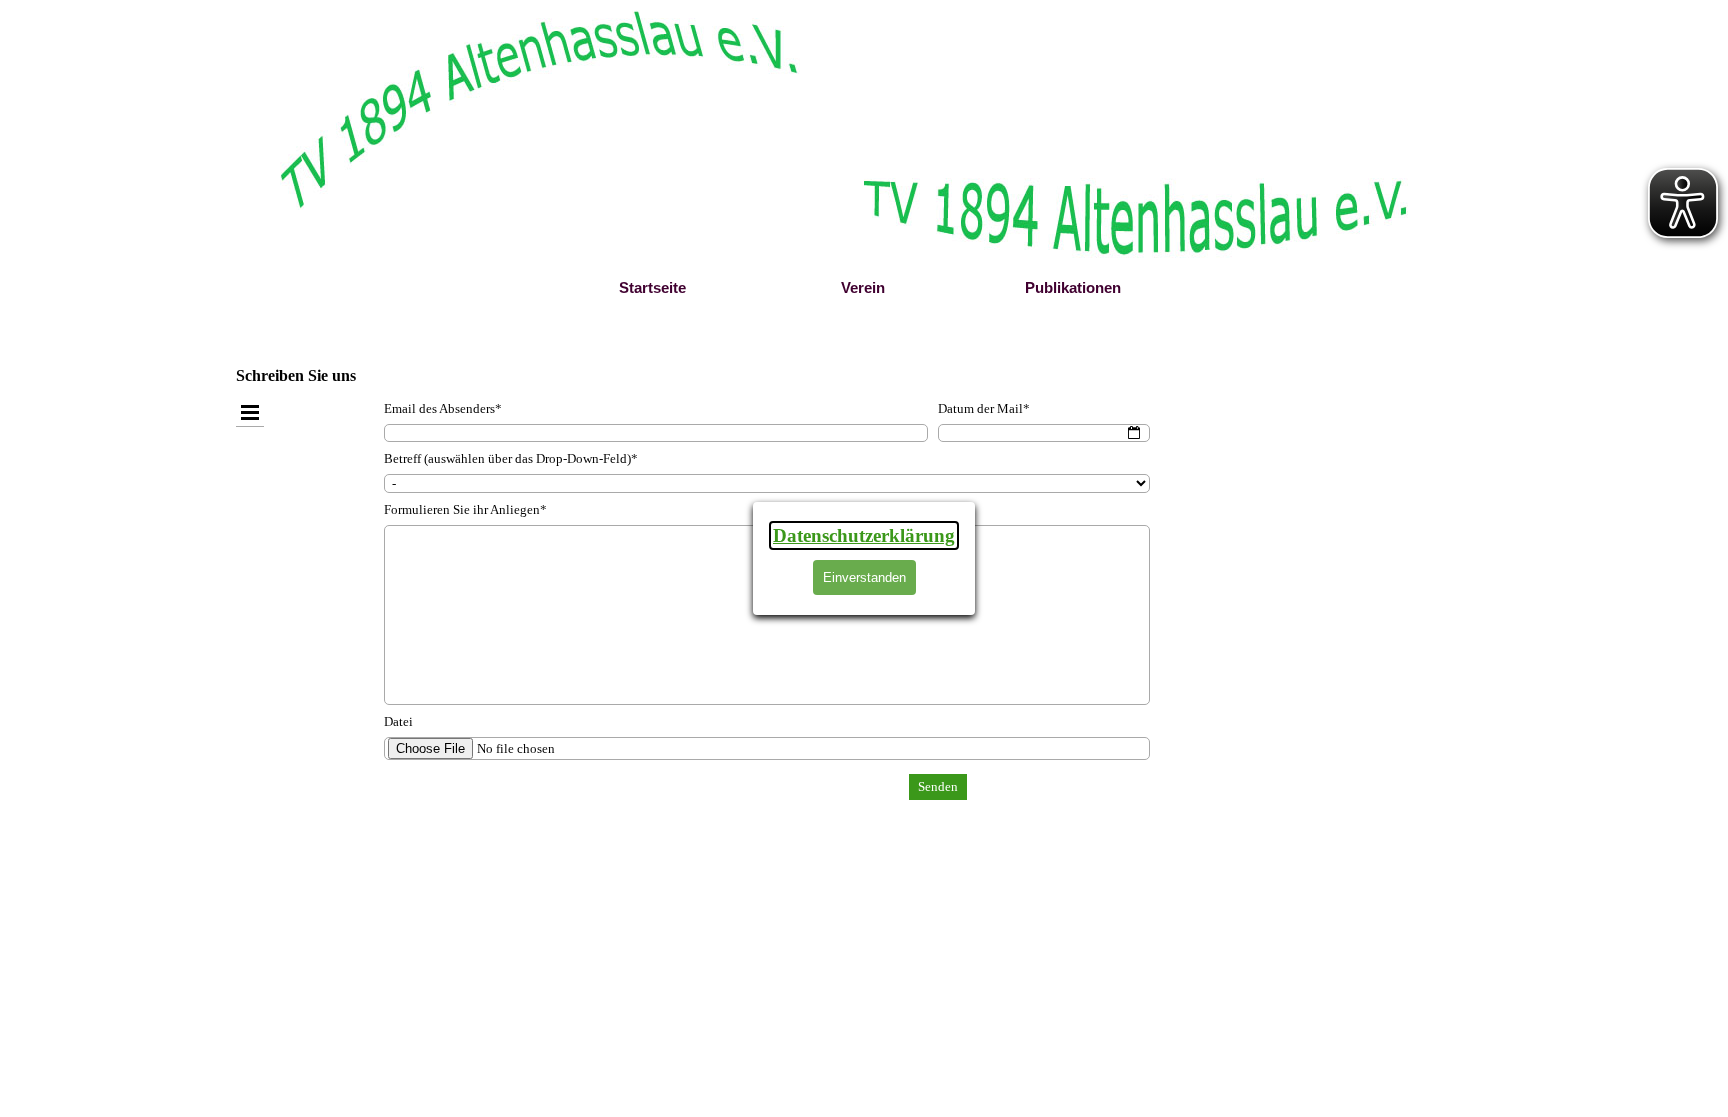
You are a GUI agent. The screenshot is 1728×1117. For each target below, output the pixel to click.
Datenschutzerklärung (864, 535)
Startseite (652, 288)
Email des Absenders (443, 408)
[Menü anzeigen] (250, 412)
